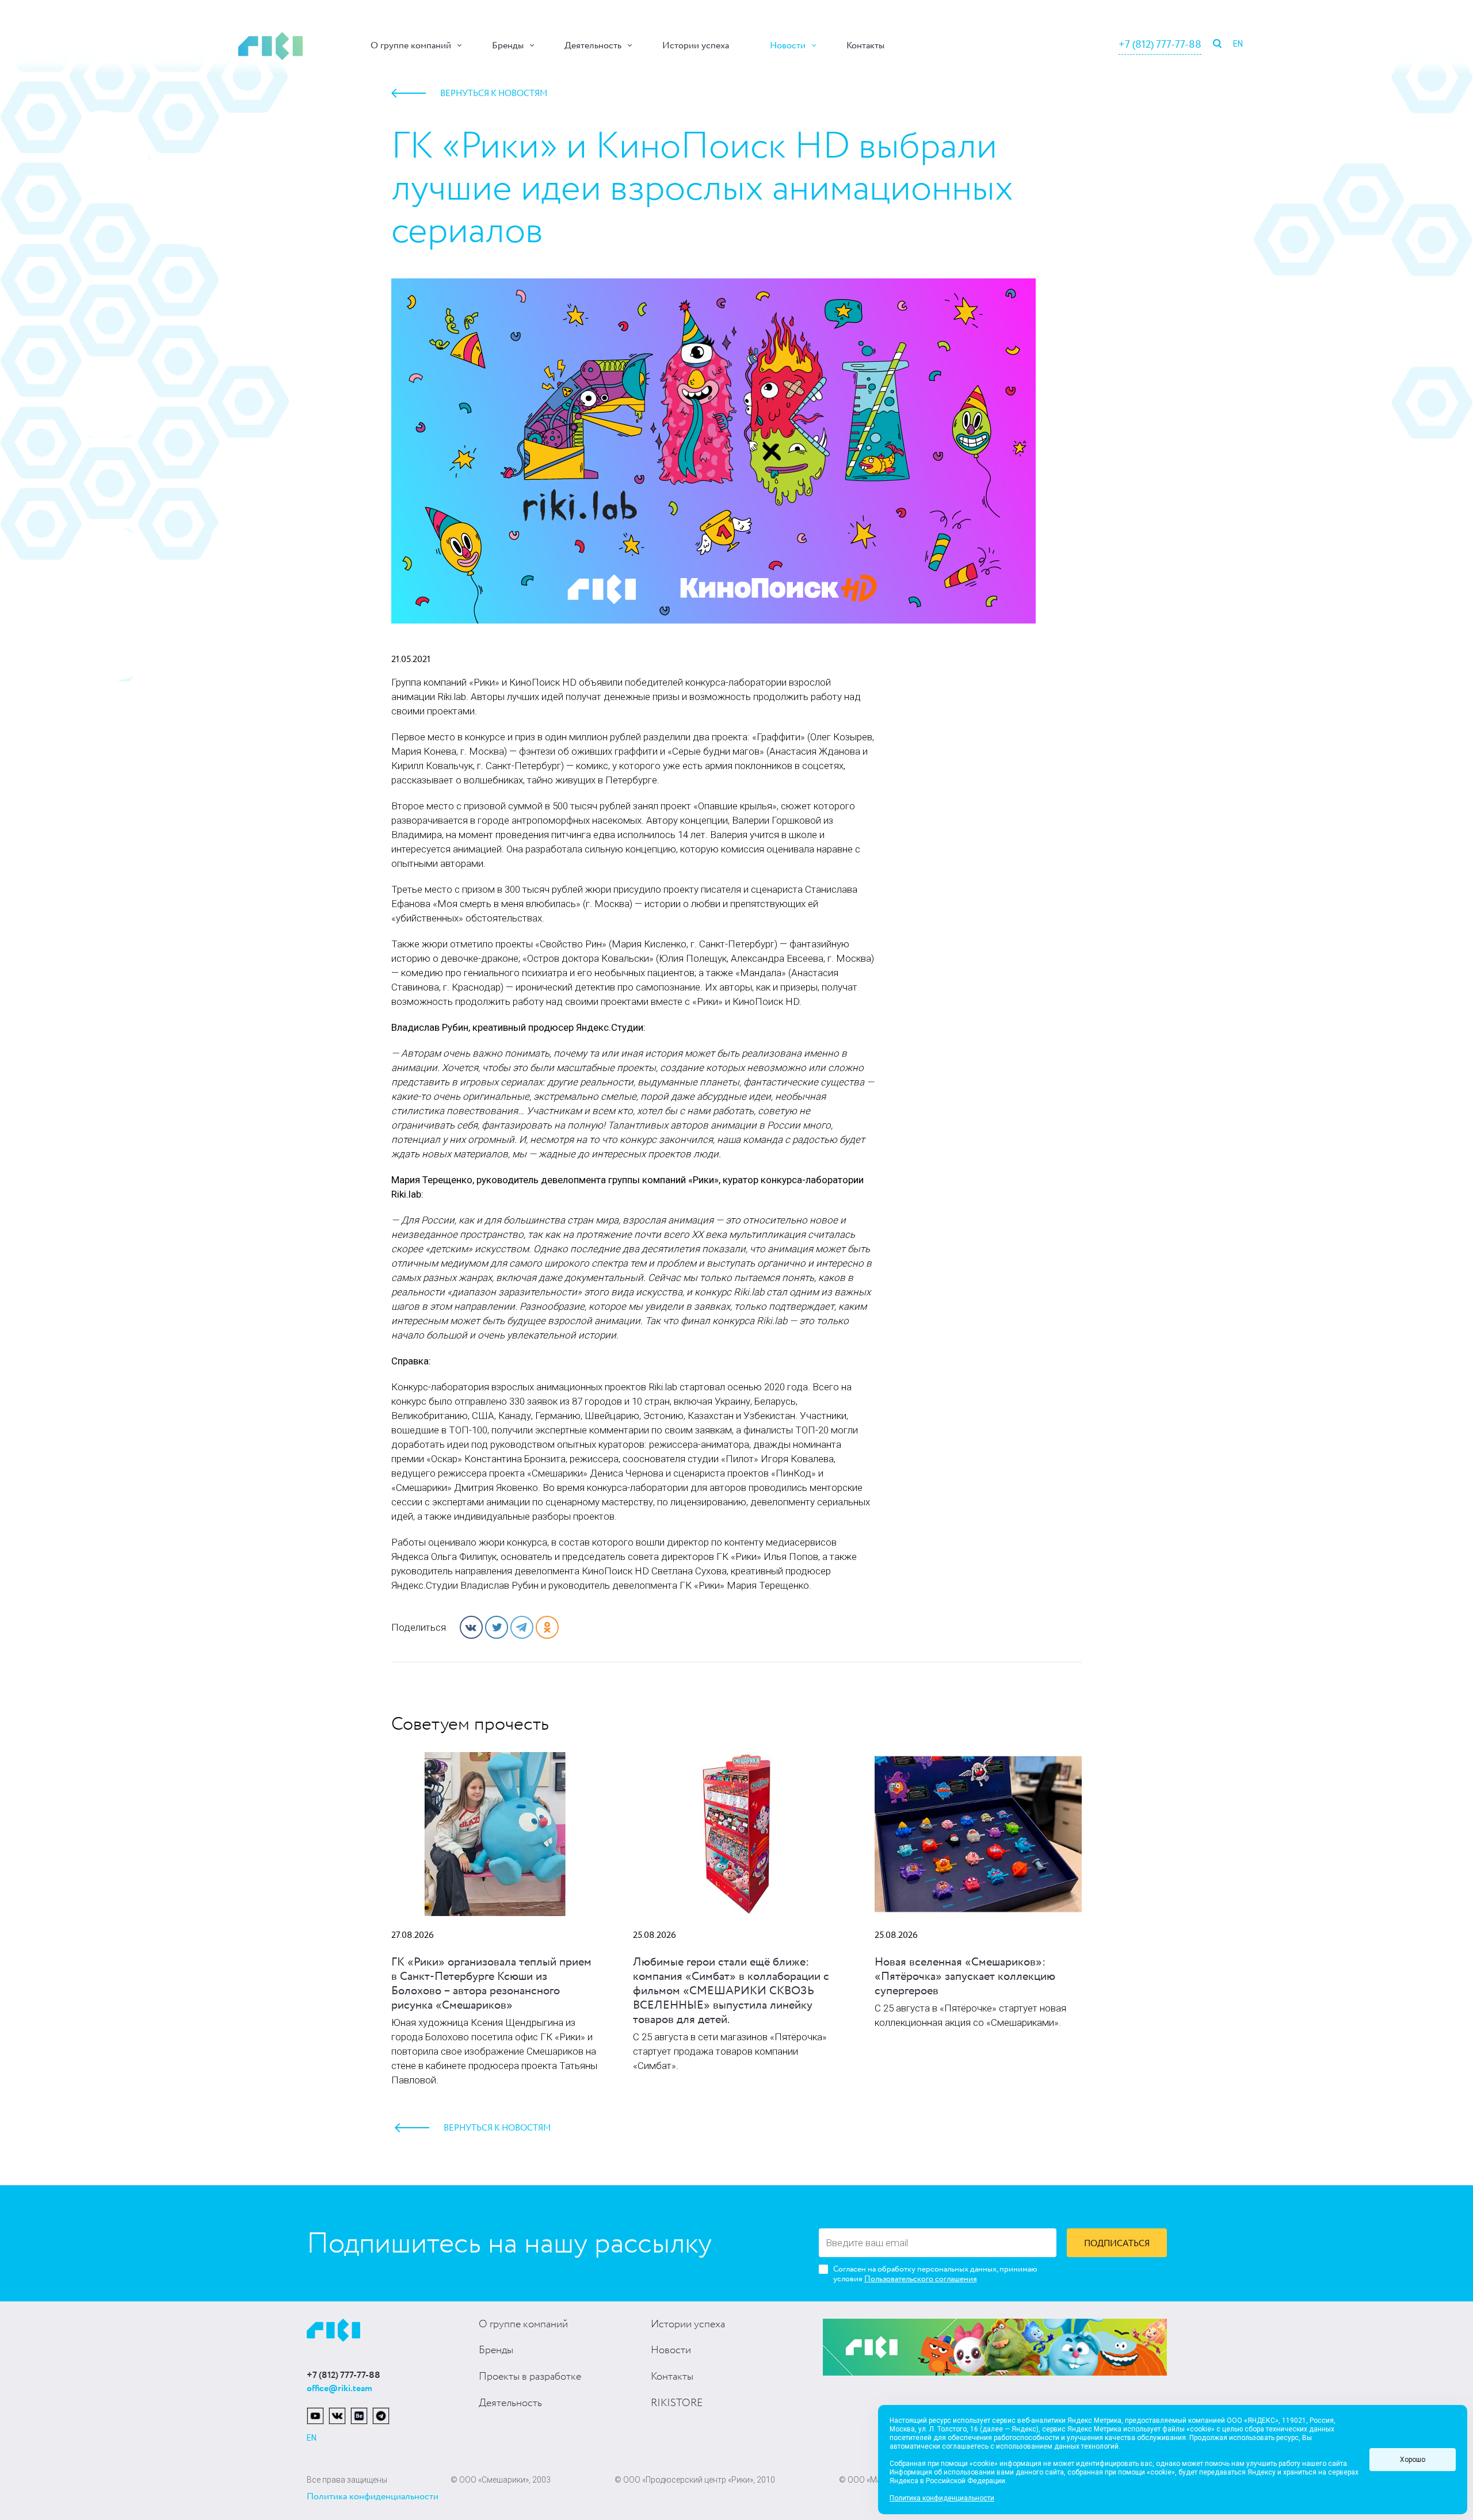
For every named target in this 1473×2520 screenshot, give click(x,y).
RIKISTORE (677, 2403)
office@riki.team (339, 2389)
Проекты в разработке (530, 2377)
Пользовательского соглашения (921, 2279)
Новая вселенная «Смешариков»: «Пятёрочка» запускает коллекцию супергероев (965, 1977)
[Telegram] (522, 1627)
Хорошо (1413, 2460)
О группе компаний (411, 46)
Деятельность (593, 46)
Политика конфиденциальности (373, 2497)
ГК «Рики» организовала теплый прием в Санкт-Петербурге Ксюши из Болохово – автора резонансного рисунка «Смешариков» (491, 1984)
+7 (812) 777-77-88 (1160, 45)
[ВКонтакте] (471, 1627)
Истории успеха (696, 46)
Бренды (508, 46)
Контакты (865, 46)
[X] (497, 1627)
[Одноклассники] (547, 1627)
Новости (788, 46)
